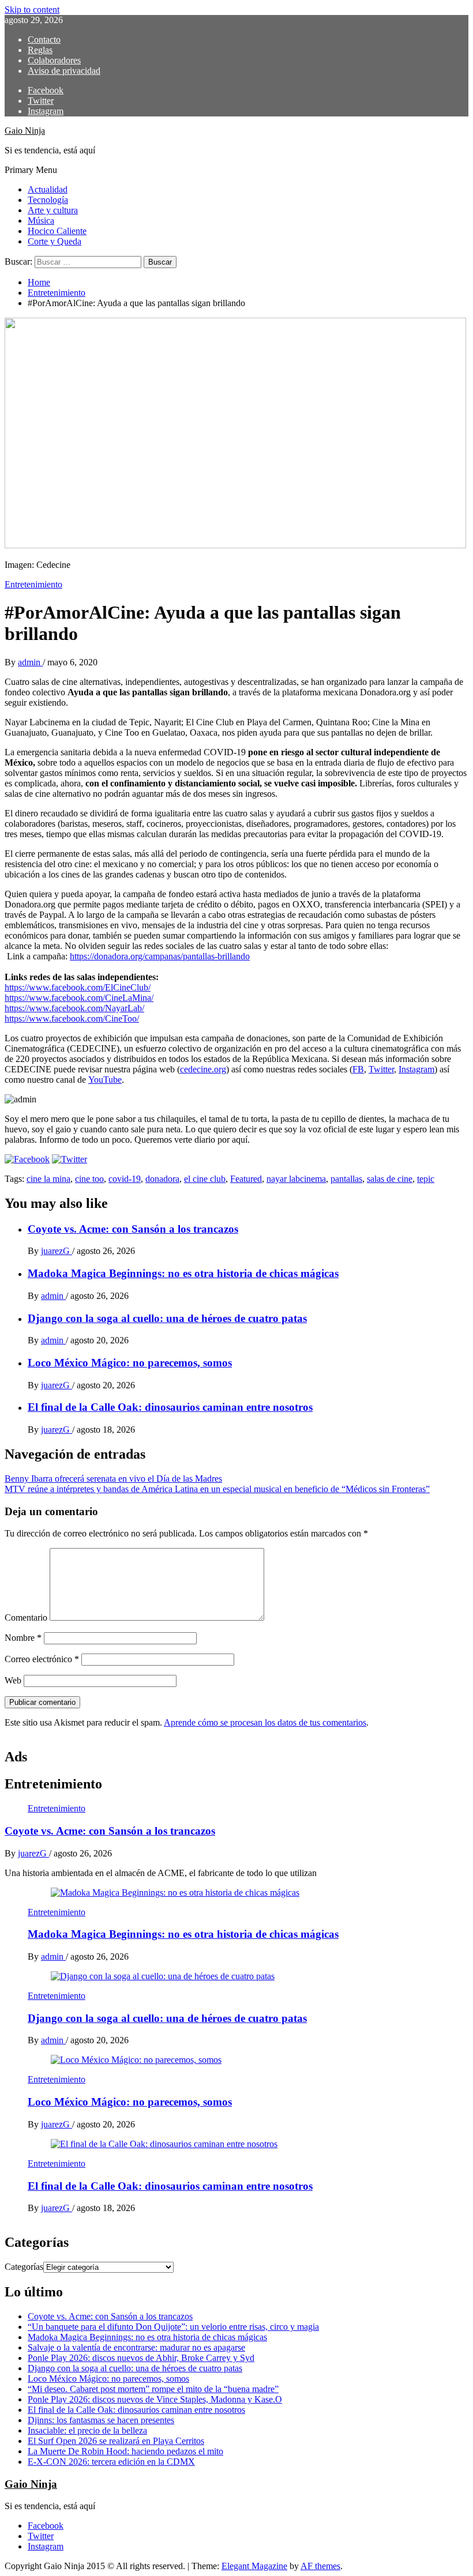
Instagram (416, 1069)
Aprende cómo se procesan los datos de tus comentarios (265, 1722)
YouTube (105, 1080)
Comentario (26, 1617)
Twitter (381, 1069)
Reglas (40, 50)
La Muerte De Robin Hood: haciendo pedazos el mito (125, 2451)
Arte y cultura (53, 210)
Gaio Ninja (25, 131)
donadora (162, 1179)
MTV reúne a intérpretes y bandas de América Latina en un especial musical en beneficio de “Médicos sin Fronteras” (217, 1489)
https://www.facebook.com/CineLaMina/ (79, 998)
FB (358, 1069)
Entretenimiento (33, 584)
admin (30, 662)
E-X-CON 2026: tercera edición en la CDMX (111, 2462)
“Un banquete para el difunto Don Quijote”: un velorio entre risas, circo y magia (173, 2327)
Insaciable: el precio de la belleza (87, 2430)
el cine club (205, 1179)
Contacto (44, 39)
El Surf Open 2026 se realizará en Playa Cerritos (116, 2441)
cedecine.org (203, 1069)
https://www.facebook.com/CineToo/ (72, 1018)
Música (41, 221)
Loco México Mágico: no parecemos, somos (130, 1363)
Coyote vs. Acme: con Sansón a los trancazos (133, 1229)
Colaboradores (54, 60)
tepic (426, 1179)
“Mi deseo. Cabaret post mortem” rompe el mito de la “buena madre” (153, 2389)
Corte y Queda (55, 241)
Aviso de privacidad (64, 71)
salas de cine (390, 1179)
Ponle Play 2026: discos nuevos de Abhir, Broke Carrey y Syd (141, 2358)
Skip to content (32, 10)
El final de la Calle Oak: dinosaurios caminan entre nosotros (170, 1407)
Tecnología (48, 200)
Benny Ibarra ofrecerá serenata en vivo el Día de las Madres (113, 1479)
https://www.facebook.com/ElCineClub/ (78, 987)
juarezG (57, 1251)
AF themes (320, 2566)
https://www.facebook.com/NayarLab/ (74, 1008)
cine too (89, 1179)
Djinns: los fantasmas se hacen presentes (101, 2420)
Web (13, 1680)
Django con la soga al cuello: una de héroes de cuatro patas (167, 1318)
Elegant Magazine (254, 2566)
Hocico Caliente (57, 231)
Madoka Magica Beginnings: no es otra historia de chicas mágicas (183, 1273)
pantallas (346, 1179)
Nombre (23, 1638)
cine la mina (48, 1179)
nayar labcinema (296, 1179)
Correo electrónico (42, 1659)
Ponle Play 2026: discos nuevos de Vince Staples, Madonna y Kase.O (155, 2399)
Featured (246, 1179)
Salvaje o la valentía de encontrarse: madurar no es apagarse (136, 2347)
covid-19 (125, 1179)
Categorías (24, 2267)
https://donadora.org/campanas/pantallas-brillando (160, 956)
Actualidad (48, 189)
